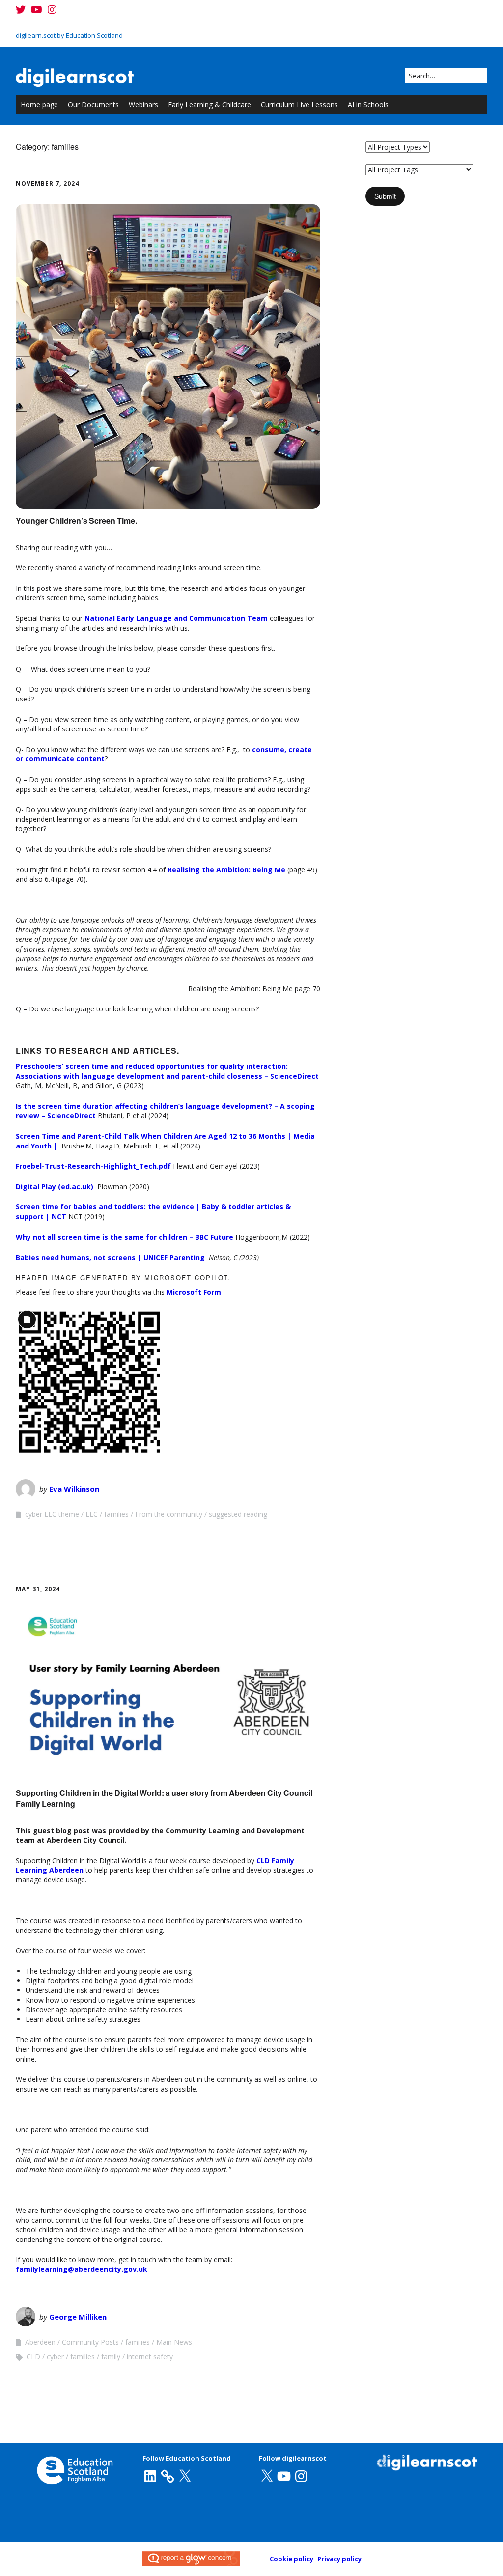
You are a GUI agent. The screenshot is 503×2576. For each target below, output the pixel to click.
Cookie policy (292, 2559)
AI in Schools (368, 104)
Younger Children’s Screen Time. (76, 520)
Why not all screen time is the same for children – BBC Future (125, 1237)
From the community (169, 1514)
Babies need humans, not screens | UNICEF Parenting (110, 1257)
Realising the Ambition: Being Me (226, 870)
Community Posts (90, 2342)
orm (214, 1292)
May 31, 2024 (38, 1589)
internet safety (150, 2357)
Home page (39, 104)
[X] (185, 2476)
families (116, 1514)
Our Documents (93, 104)
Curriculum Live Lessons (299, 104)
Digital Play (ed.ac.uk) (56, 1187)
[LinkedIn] (150, 2476)
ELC (92, 1514)
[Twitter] (22, 10)
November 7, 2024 (47, 183)
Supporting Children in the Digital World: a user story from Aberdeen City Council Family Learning (164, 1798)
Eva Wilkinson (74, 1489)
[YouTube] (37, 10)
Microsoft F (187, 1292)
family (111, 2357)
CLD (33, 2357)
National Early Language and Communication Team (176, 618)
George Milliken (78, 2317)
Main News (174, 2342)
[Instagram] (52, 10)
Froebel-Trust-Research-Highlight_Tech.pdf (94, 1166)
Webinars (143, 104)
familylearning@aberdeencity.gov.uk (82, 2269)
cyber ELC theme (52, 1514)
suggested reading (238, 1514)
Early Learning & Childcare (210, 104)
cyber (55, 2357)
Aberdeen (40, 2342)
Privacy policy (339, 2559)
